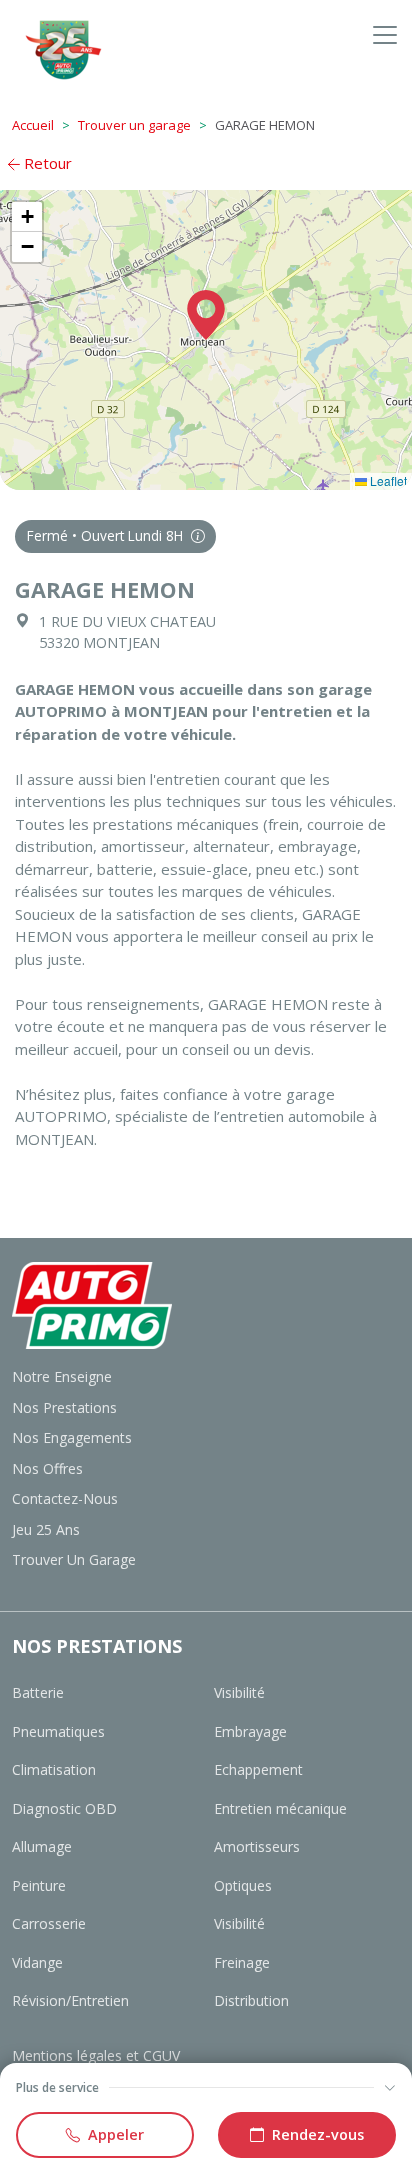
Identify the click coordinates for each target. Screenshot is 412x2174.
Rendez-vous (318, 2134)
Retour (46, 163)
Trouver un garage (134, 125)
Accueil (33, 125)
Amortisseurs (257, 1846)
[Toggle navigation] (385, 34)
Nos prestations (64, 1407)
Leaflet (387, 480)
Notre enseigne (62, 1376)
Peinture (39, 1885)
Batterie (38, 1692)
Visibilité (239, 1692)
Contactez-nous (65, 1498)
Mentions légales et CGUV (96, 2055)
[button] (206, 315)
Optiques (243, 1885)
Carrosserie (49, 1923)
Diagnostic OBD (64, 1808)
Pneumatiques (58, 1731)
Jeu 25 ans (46, 1529)
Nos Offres (47, 1468)
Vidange (37, 1962)
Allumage (42, 1846)
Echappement (258, 1769)
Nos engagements (72, 1437)
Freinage (242, 1962)
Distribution (251, 2000)
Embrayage (250, 1731)
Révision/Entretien (70, 2000)
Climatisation (54, 1769)
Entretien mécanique (280, 1808)
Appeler (116, 2134)
